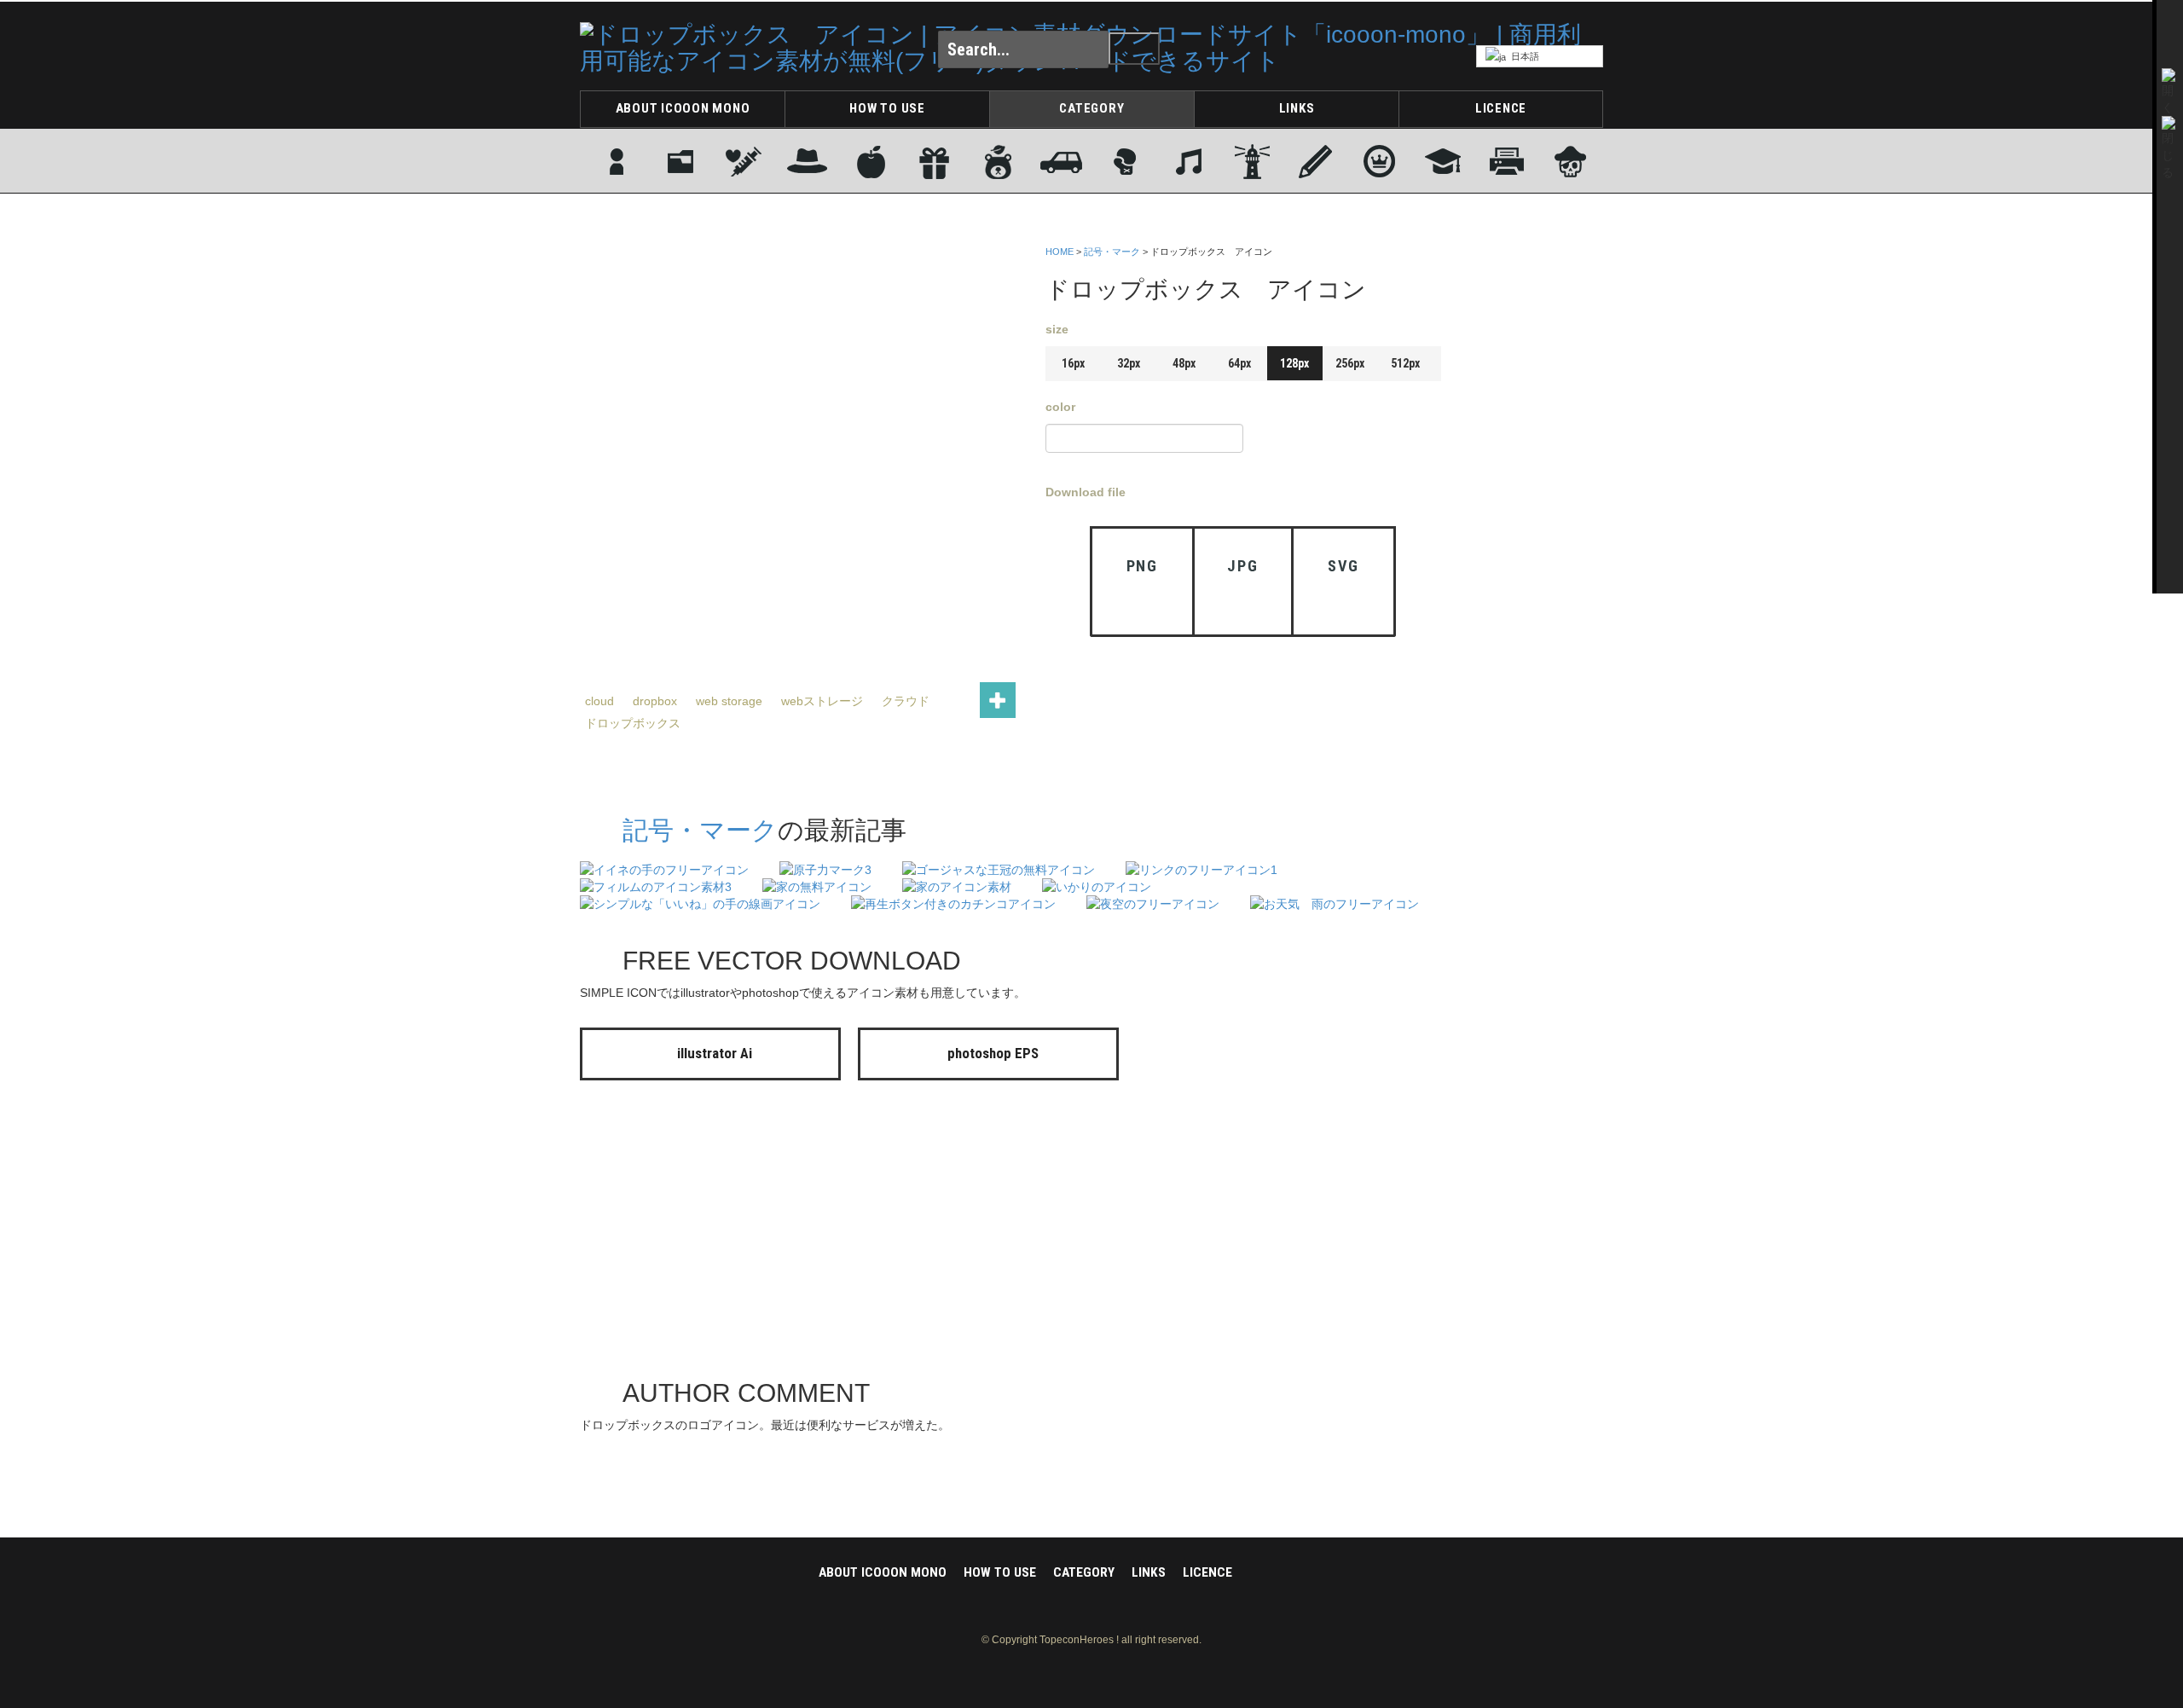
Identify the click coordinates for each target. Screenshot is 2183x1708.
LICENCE (1501, 108)
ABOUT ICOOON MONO (683, 108)
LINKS (1297, 108)
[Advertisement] (1535, 497)
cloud (599, 701)
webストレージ (822, 701)
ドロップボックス (633, 723)
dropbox (655, 701)
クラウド (906, 701)
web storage (729, 701)
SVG (1343, 566)
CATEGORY (1091, 108)
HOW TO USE (887, 108)
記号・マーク (1112, 252)
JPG (1242, 566)
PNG (1142, 566)
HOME (1060, 252)
